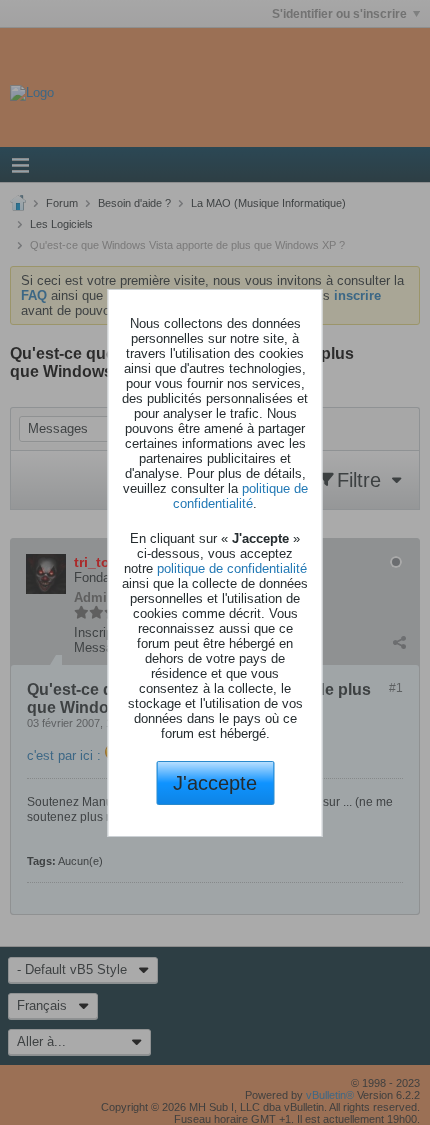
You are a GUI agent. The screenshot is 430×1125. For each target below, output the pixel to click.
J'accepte (215, 783)
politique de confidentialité (240, 496)
